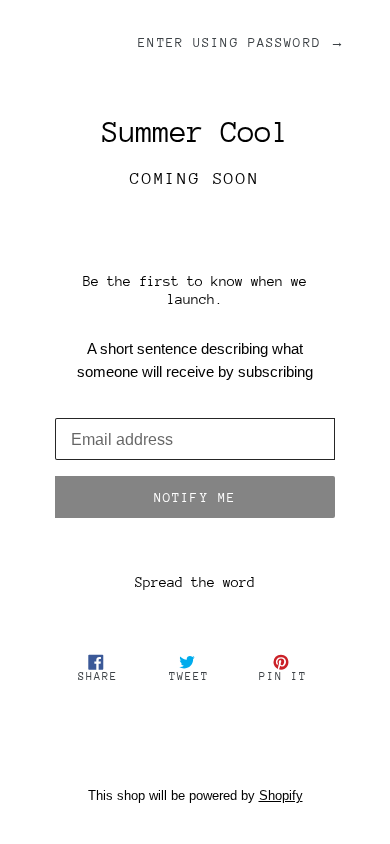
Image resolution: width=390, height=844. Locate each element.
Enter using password (241, 42)
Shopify (281, 795)
